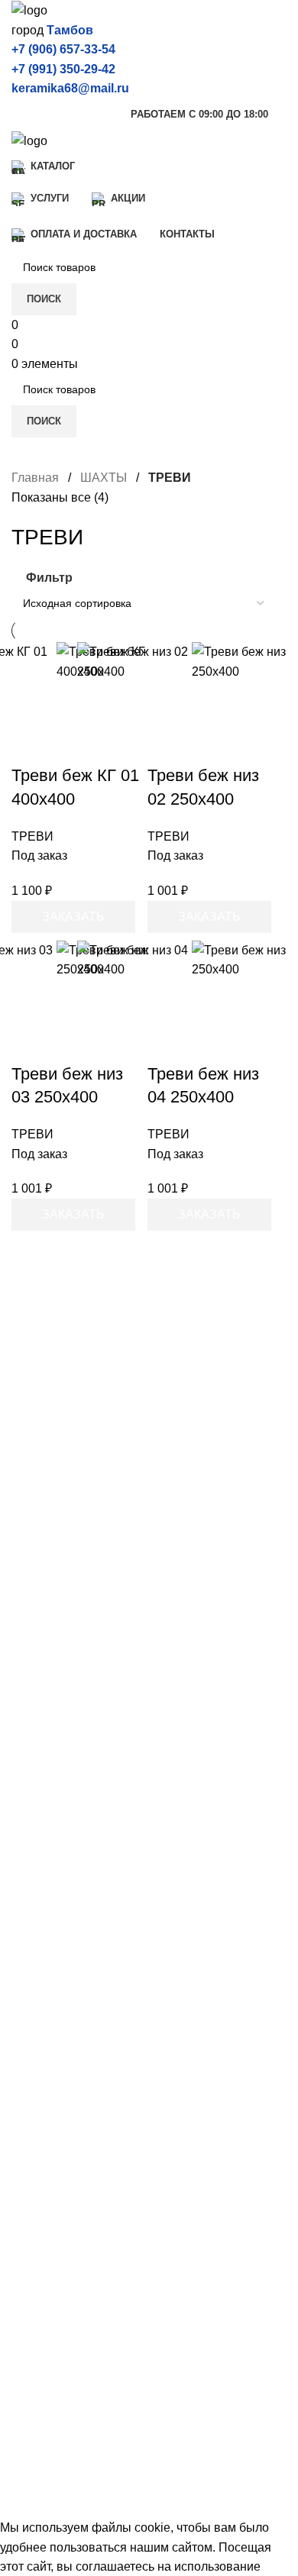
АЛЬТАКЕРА (47, 2002)
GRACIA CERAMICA (69, 1909)
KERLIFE (37, 1880)
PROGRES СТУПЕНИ (74, 2060)
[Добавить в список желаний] (190, 738)
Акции (29, 2210)
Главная (37, 478)
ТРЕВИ (32, 836)
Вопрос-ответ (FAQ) (67, 2266)
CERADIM (40, 1795)
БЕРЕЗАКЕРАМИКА (69, 1973)
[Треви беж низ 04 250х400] (134, 998)
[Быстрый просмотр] (190, 699)
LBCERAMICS (52, 2116)
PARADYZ (41, 2088)
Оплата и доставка (65, 2238)
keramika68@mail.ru (70, 88)
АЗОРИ (33, 2030)
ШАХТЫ (105, 478)
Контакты (38, 2295)
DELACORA (46, 1823)
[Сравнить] (190, 661)
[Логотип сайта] (29, 10)
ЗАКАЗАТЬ (73, 917)
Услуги (30, 2181)
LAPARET (40, 1852)
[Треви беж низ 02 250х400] (134, 699)
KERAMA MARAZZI (66, 1766)
